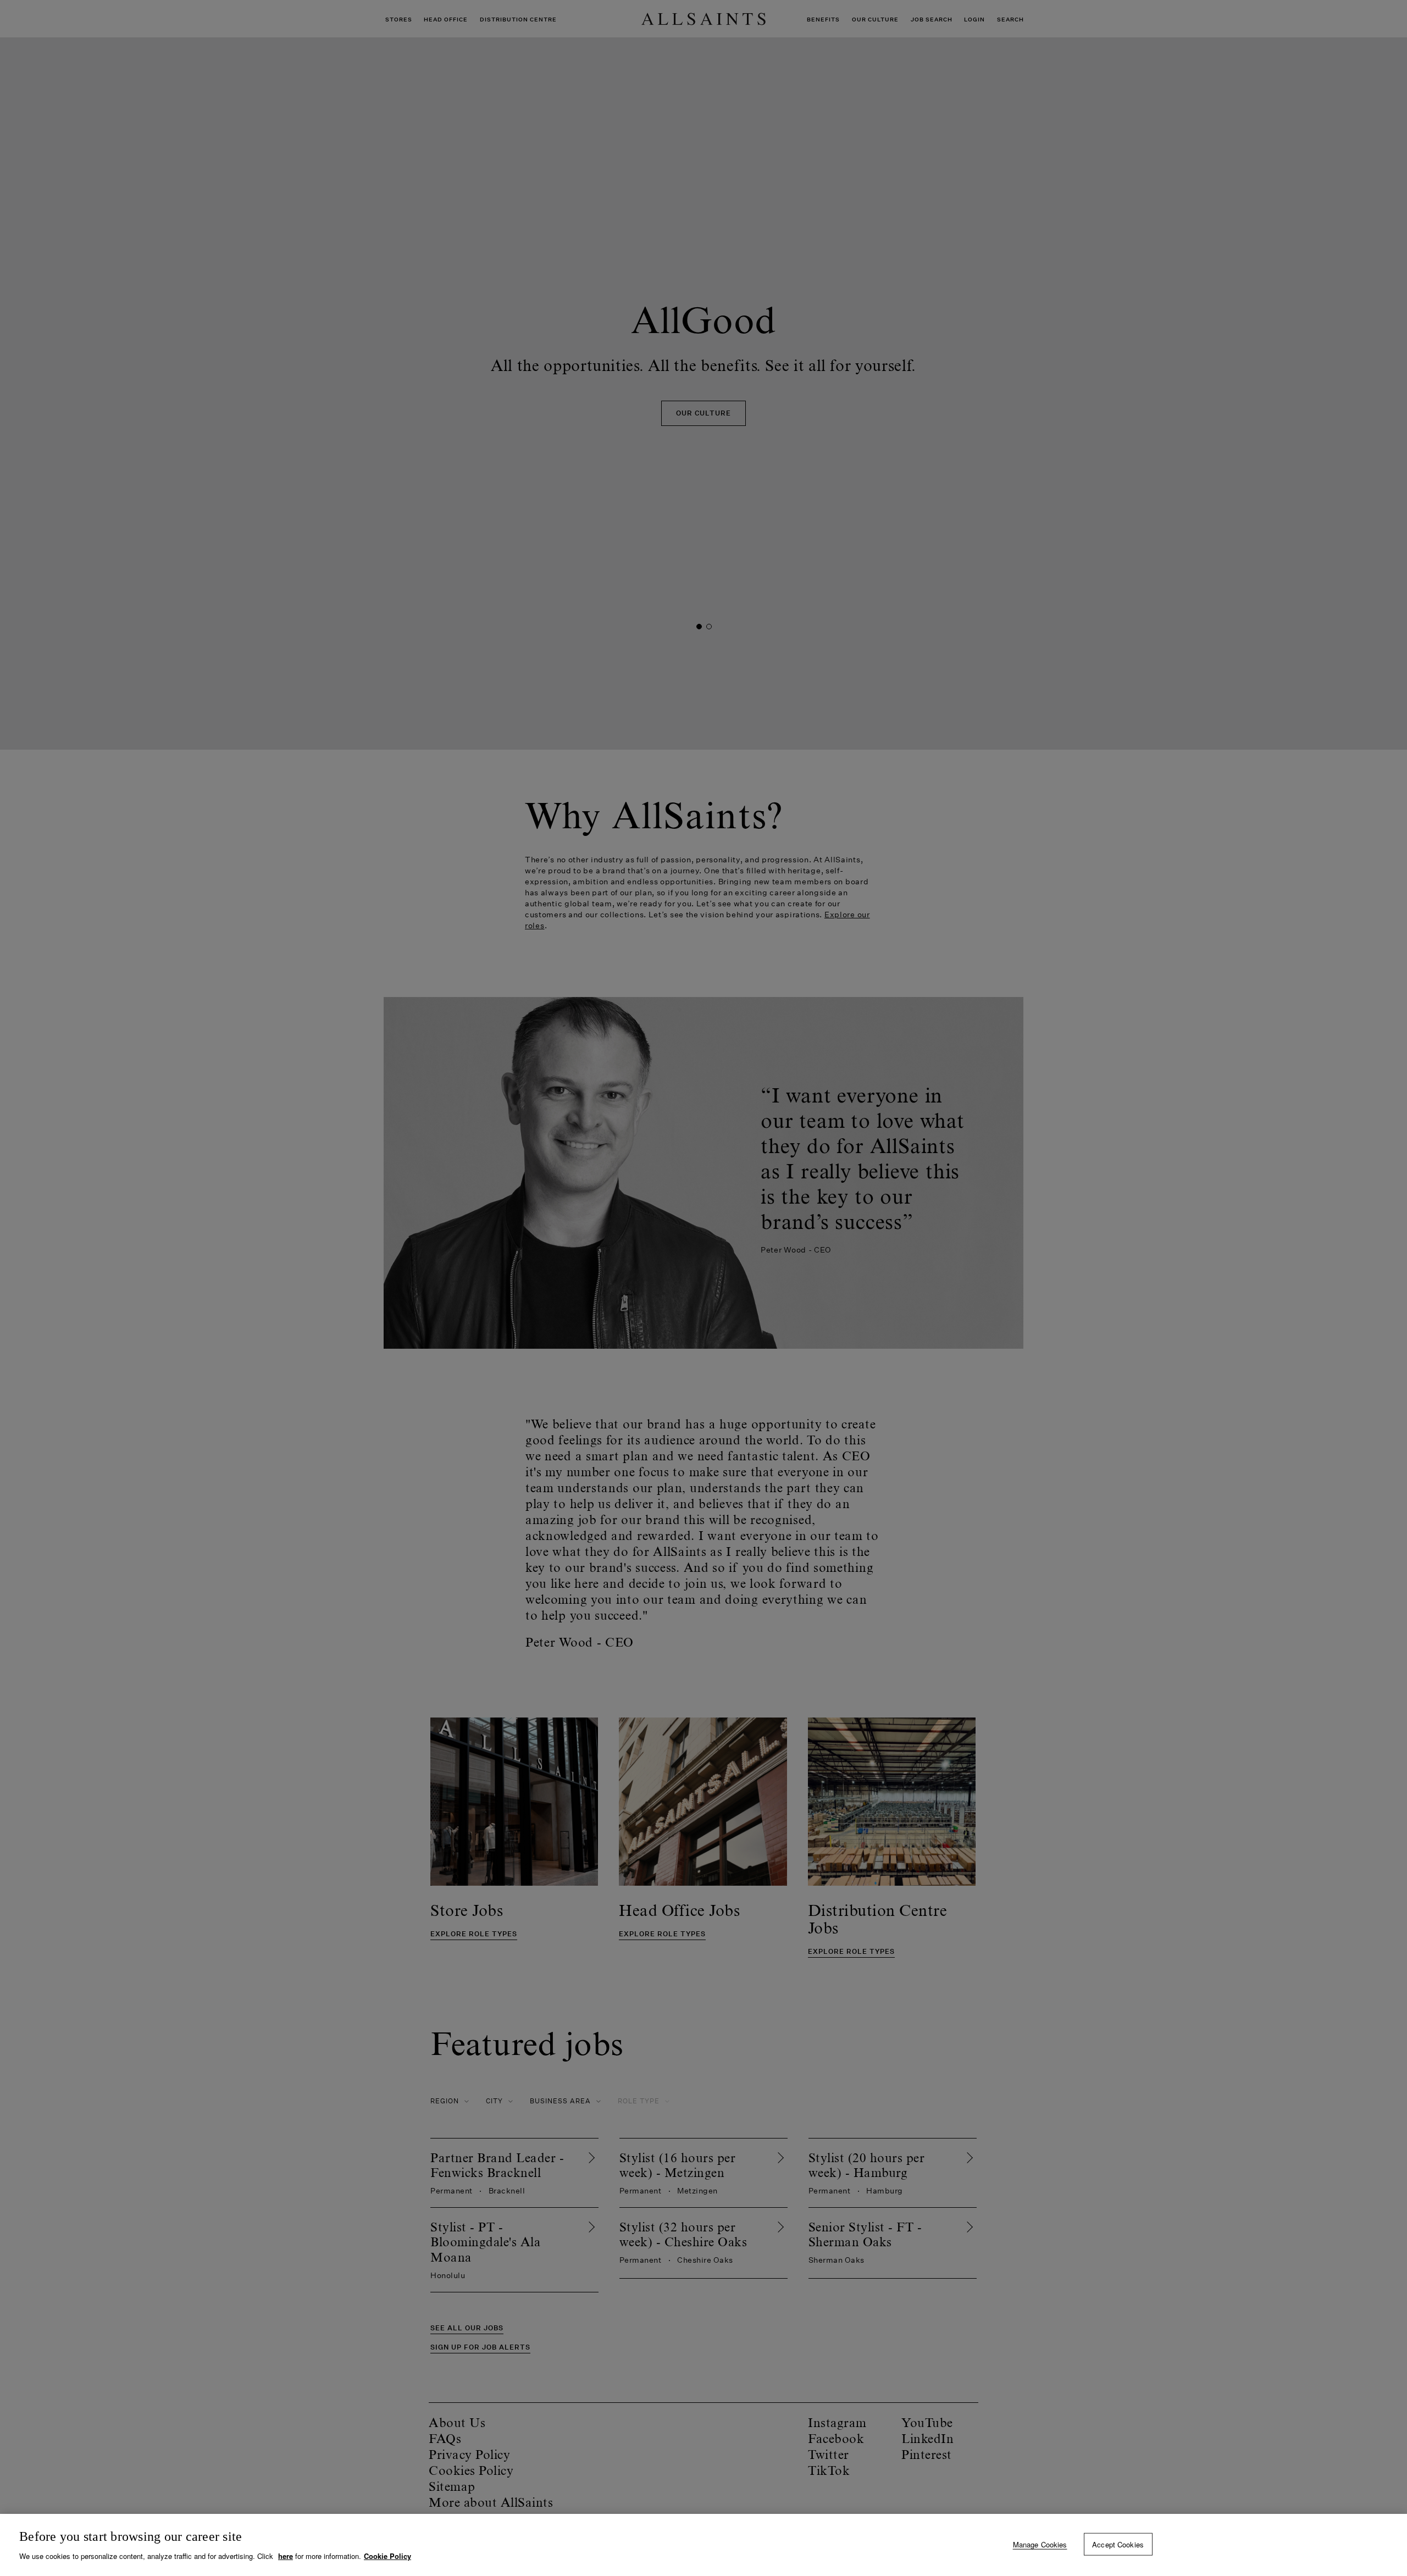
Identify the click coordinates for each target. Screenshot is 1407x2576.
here (286, 2556)
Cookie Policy (387, 2556)
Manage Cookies (1040, 2544)
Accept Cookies (1118, 2544)
